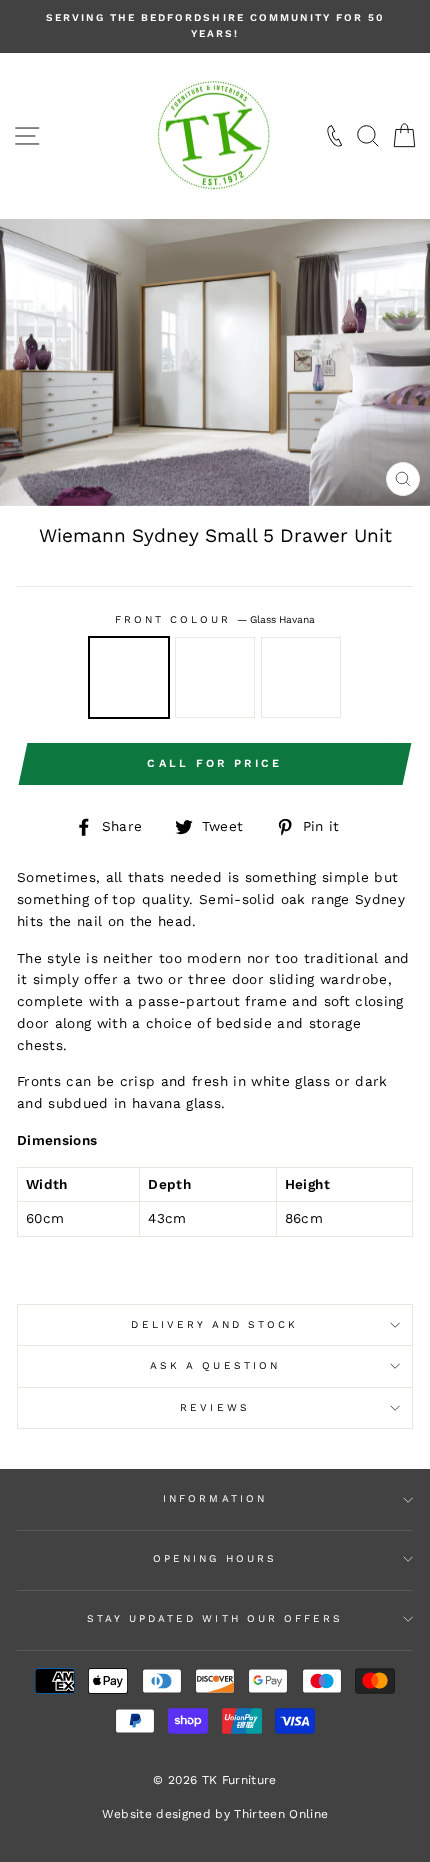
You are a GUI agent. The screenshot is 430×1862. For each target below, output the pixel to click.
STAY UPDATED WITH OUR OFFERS (215, 1618)
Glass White (215, 677)
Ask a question (215, 1365)
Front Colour (215, 619)
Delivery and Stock (214, 1324)
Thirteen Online (281, 1814)
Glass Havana (129, 677)
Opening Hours (215, 1558)
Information (215, 1498)
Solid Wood (301, 677)
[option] (215, 26)
